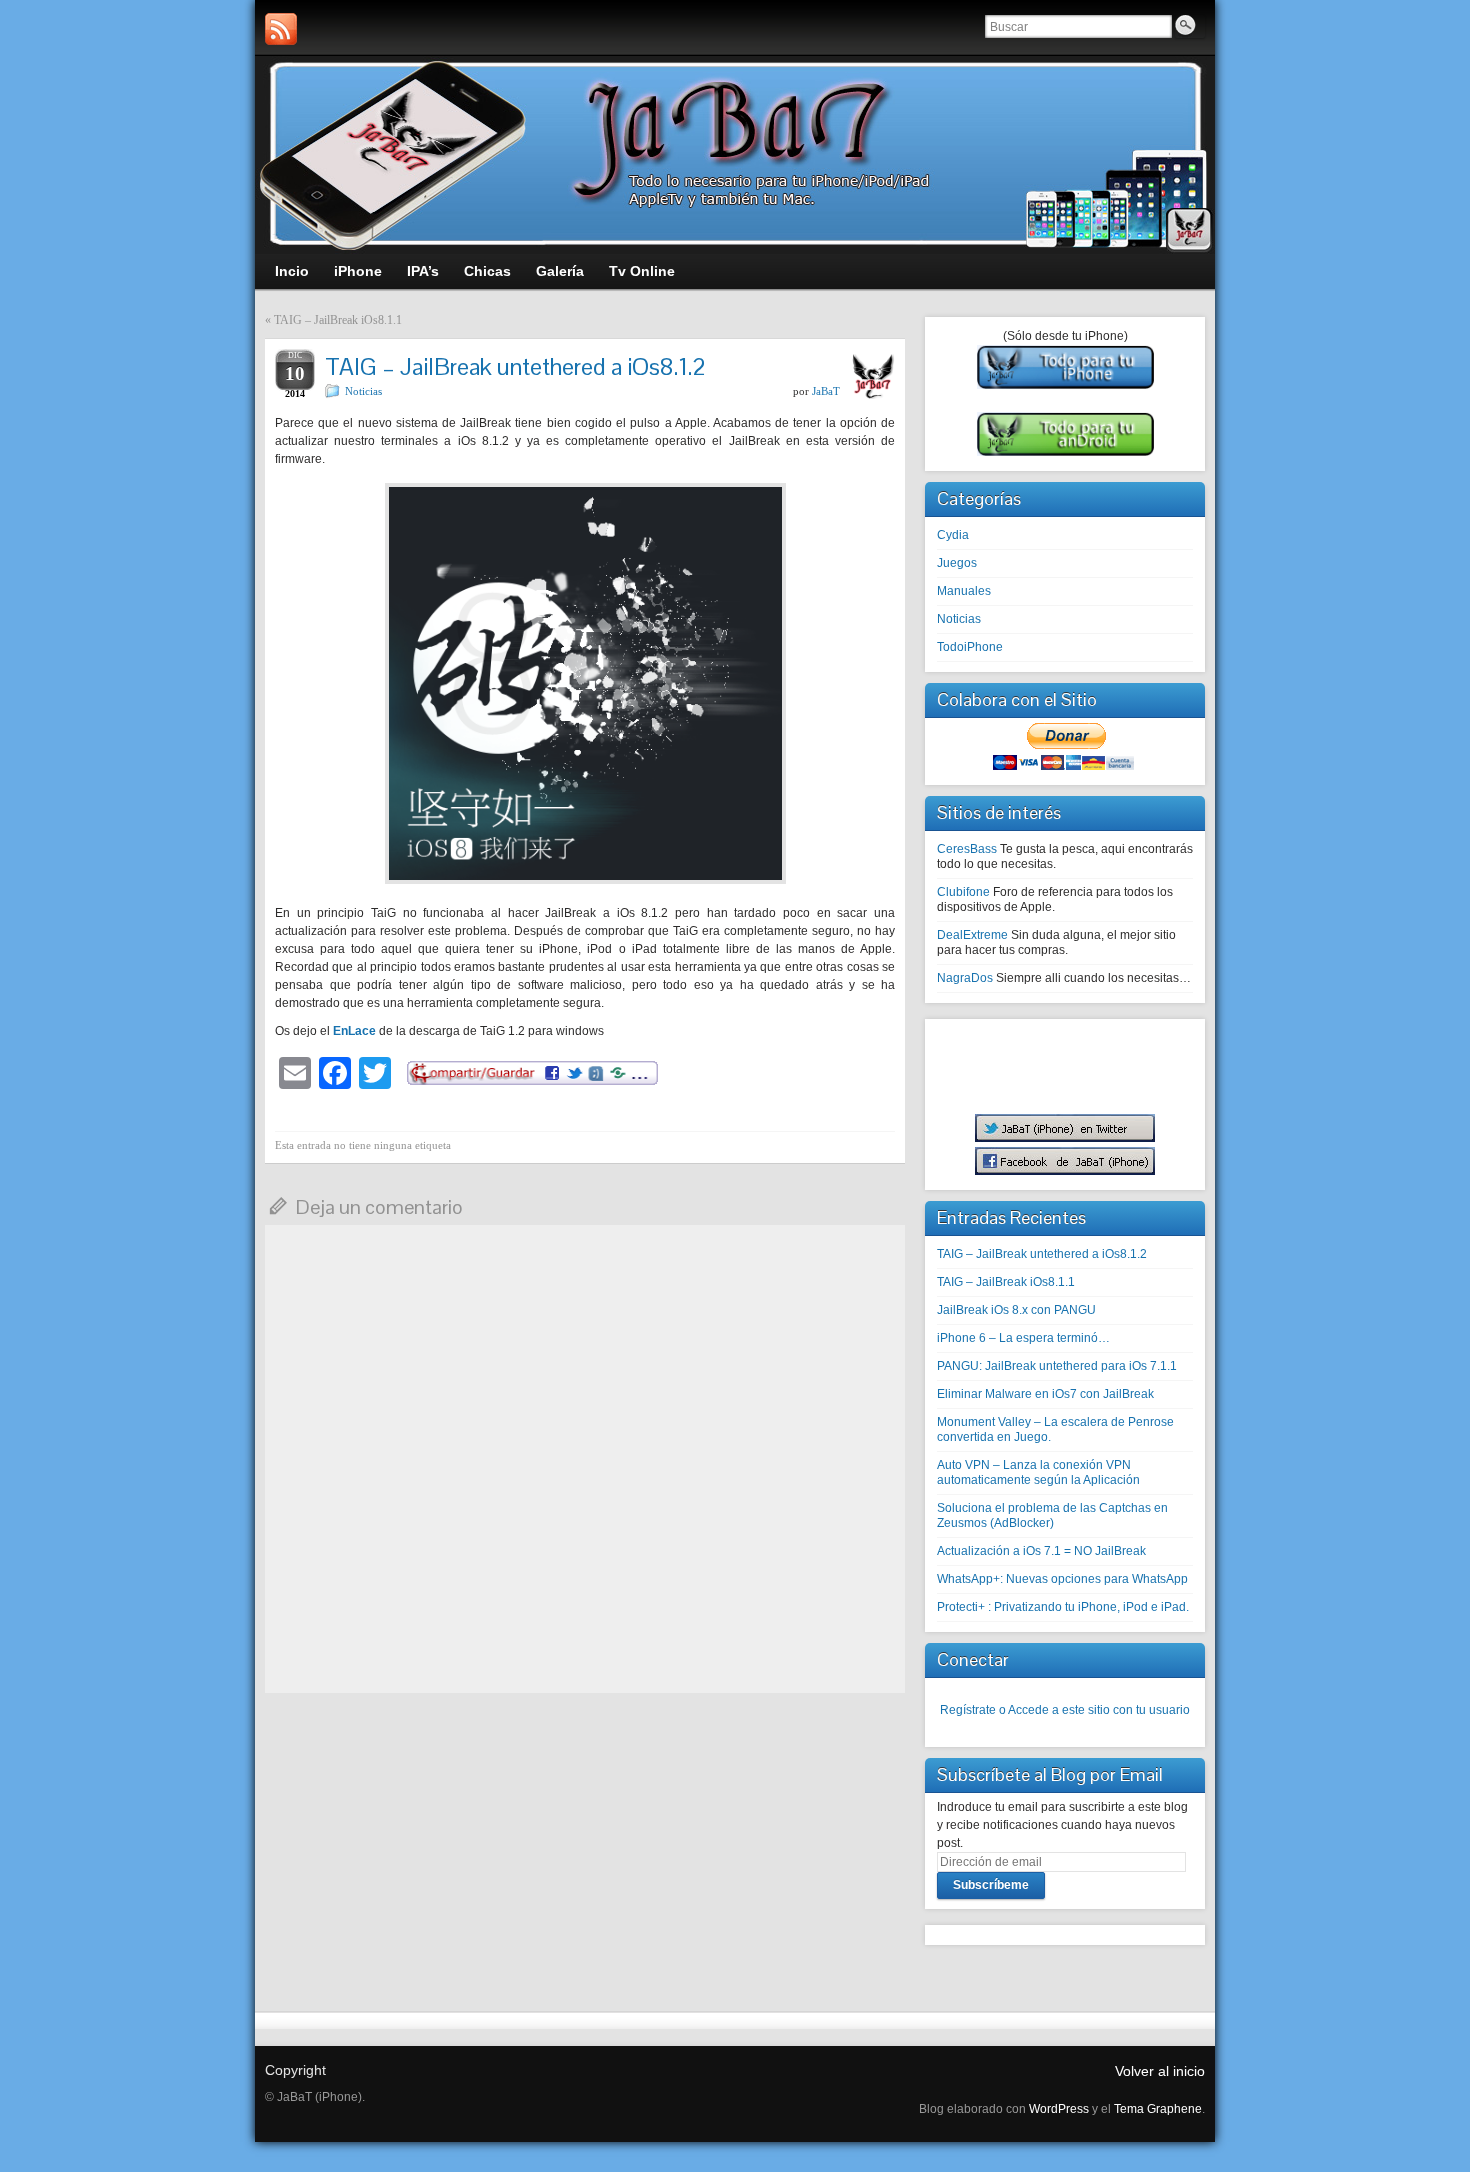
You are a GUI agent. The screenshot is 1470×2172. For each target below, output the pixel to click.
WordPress (1059, 2109)
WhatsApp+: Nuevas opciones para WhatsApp (1062, 1579)
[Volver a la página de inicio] (735, 155)
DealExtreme (972, 935)
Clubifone (963, 892)
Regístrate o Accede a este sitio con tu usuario (1065, 1710)
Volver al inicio (1160, 2071)
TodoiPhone (970, 647)
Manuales (964, 591)
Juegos (957, 563)
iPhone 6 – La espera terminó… (1023, 1338)
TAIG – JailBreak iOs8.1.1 (338, 320)
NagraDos (965, 978)
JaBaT (826, 391)
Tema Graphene (1158, 2109)
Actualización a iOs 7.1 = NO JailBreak (1041, 1551)
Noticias (363, 391)
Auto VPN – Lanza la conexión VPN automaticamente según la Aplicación (1038, 1472)
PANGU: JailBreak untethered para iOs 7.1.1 (1057, 1366)
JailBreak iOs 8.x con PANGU (1016, 1310)
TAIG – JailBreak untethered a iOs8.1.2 (1042, 1254)
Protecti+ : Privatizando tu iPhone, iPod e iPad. (1063, 1607)
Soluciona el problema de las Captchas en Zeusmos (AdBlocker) (1052, 1515)
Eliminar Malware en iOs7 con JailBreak (1045, 1394)
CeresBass (967, 849)
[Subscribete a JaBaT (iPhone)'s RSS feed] (281, 29)
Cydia (953, 535)
